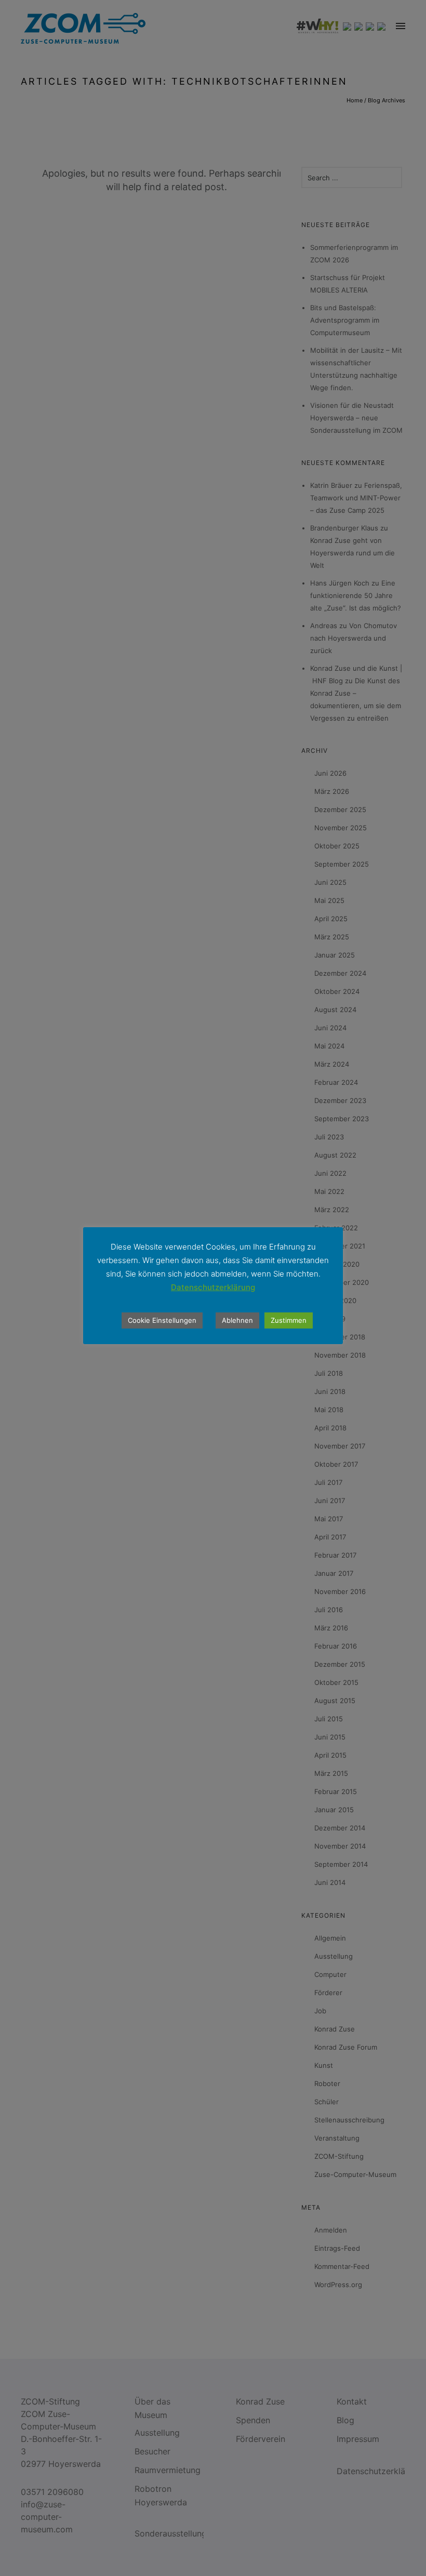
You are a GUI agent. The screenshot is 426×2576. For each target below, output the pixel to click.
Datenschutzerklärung (213, 1287)
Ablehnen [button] (237, 1320)
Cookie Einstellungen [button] (162, 1320)
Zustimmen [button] (289, 1320)
